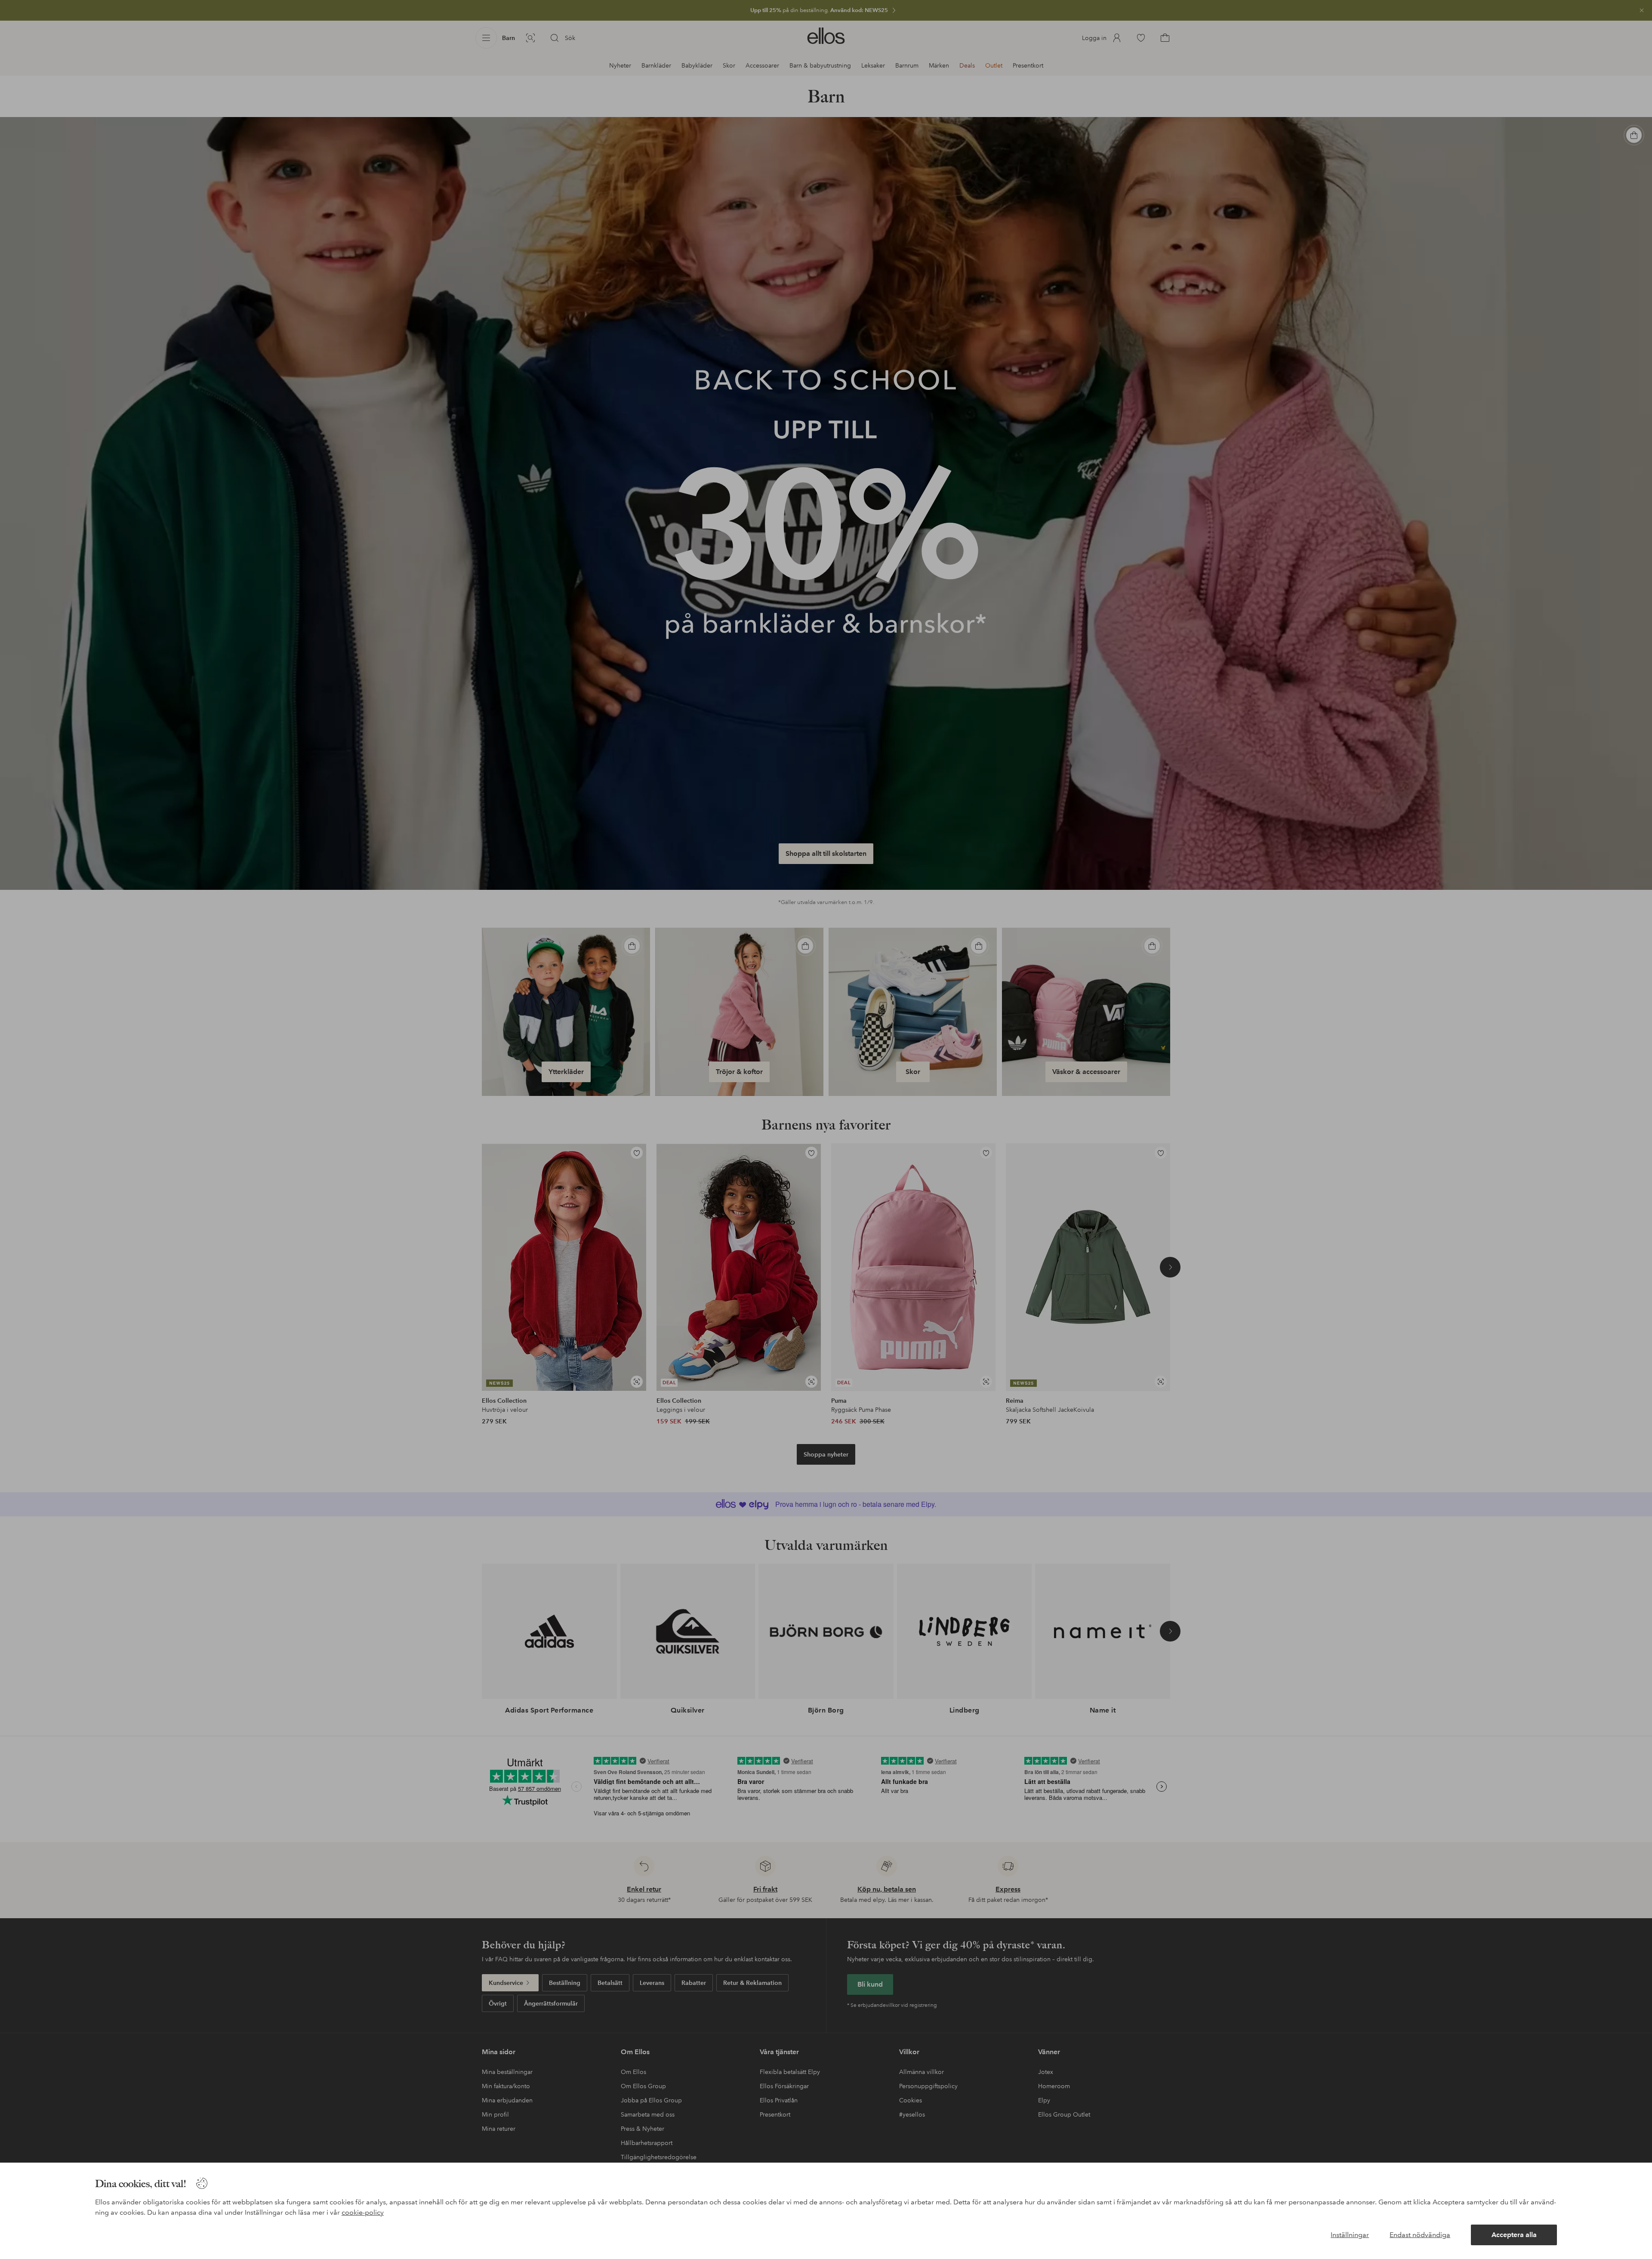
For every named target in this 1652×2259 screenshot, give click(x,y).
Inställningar (1350, 2235)
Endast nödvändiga (1420, 2235)
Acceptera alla (1514, 2235)
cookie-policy (363, 2212)
